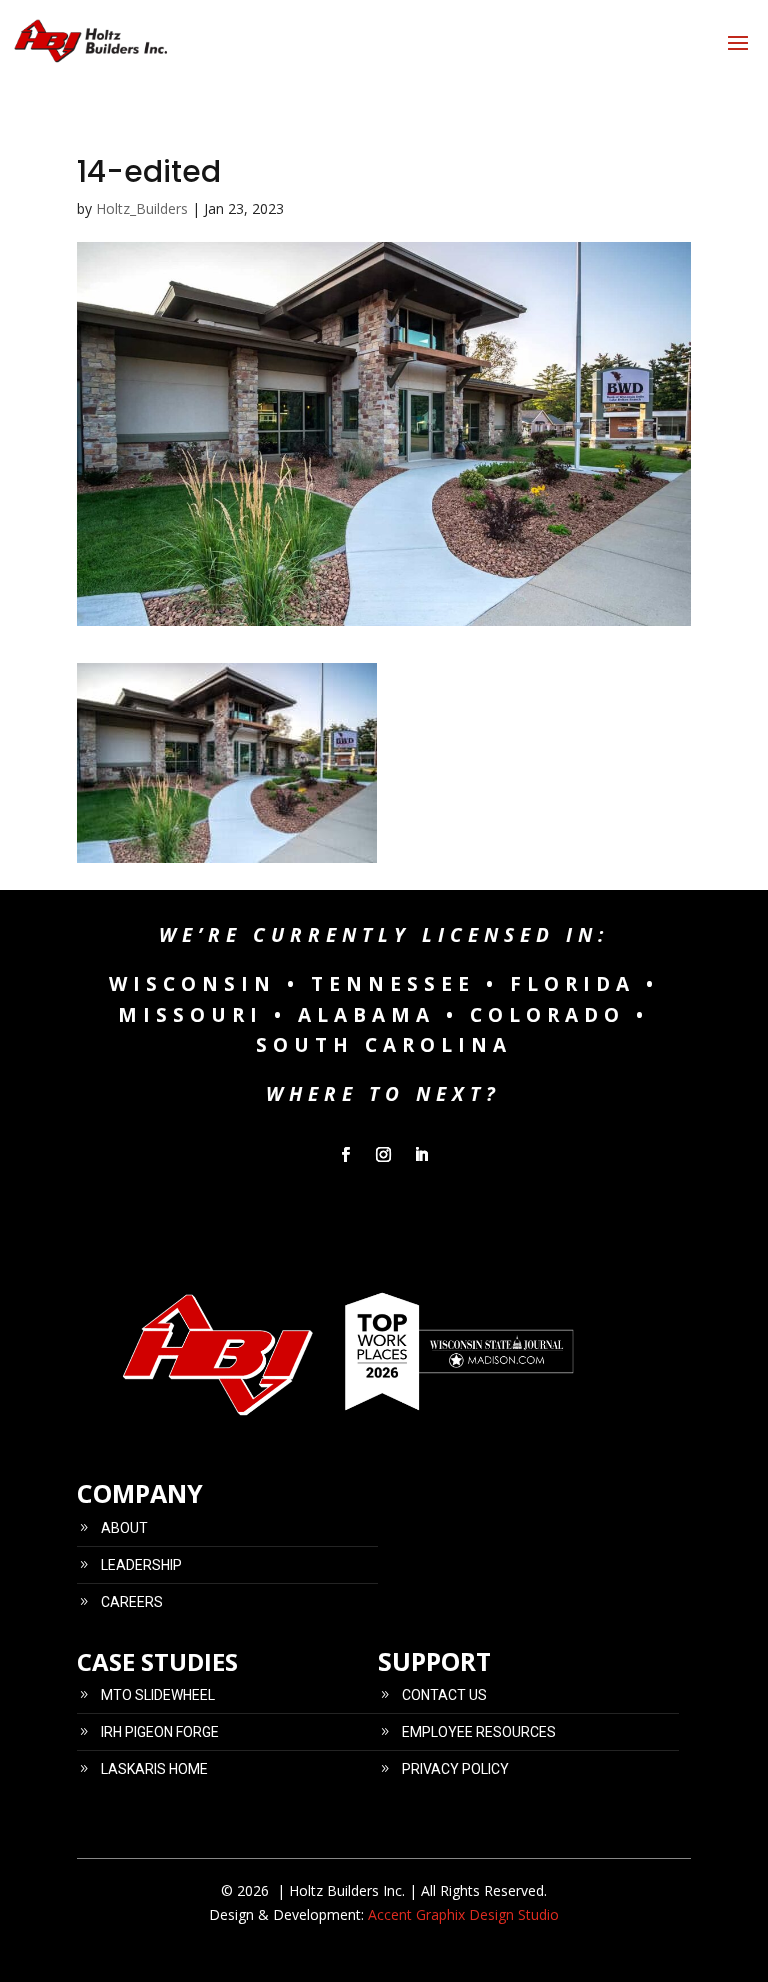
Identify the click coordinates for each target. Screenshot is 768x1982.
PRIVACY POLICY (455, 1769)
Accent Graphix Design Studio (463, 1914)
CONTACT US (444, 1695)
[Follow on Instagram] (384, 1155)
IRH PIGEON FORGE (160, 1732)
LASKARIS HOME (154, 1769)
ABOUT (124, 1528)
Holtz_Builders (142, 208)
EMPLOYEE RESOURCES (479, 1732)
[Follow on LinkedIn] (422, 1155)
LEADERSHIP (141, 1565)
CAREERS (132, 1602)
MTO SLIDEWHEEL (158, 1695)
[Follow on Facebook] (346, 1155)
